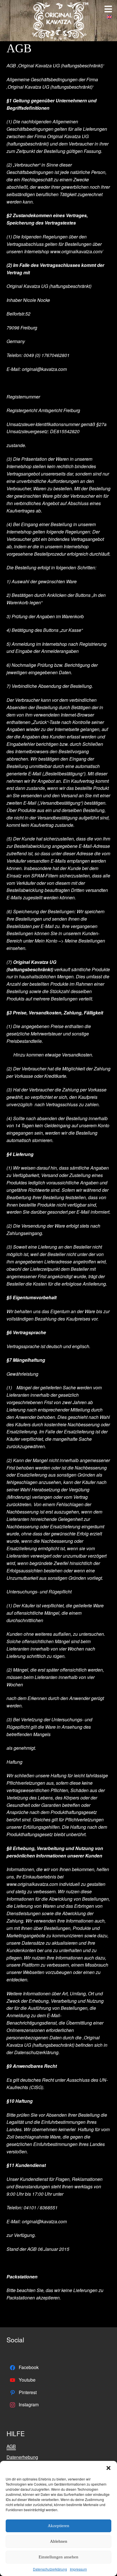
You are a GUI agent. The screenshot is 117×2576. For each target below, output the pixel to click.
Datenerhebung (22, 2457)
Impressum (78, 2569)
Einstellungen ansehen (58, 2557)
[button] (108, 2468)
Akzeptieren (58, 2526)
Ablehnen (59, 2541)
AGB (11, 2446)
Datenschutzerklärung (50, 2569)
